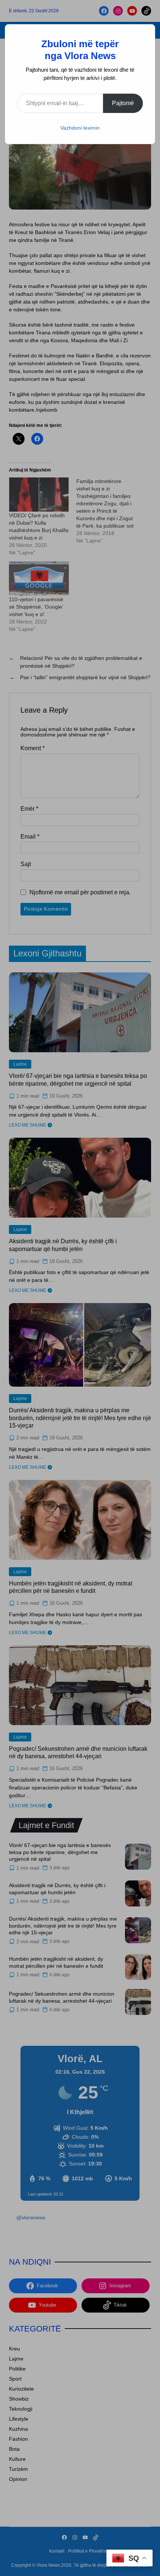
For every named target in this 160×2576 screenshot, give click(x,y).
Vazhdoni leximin (80, 128)
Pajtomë (123, 103)
